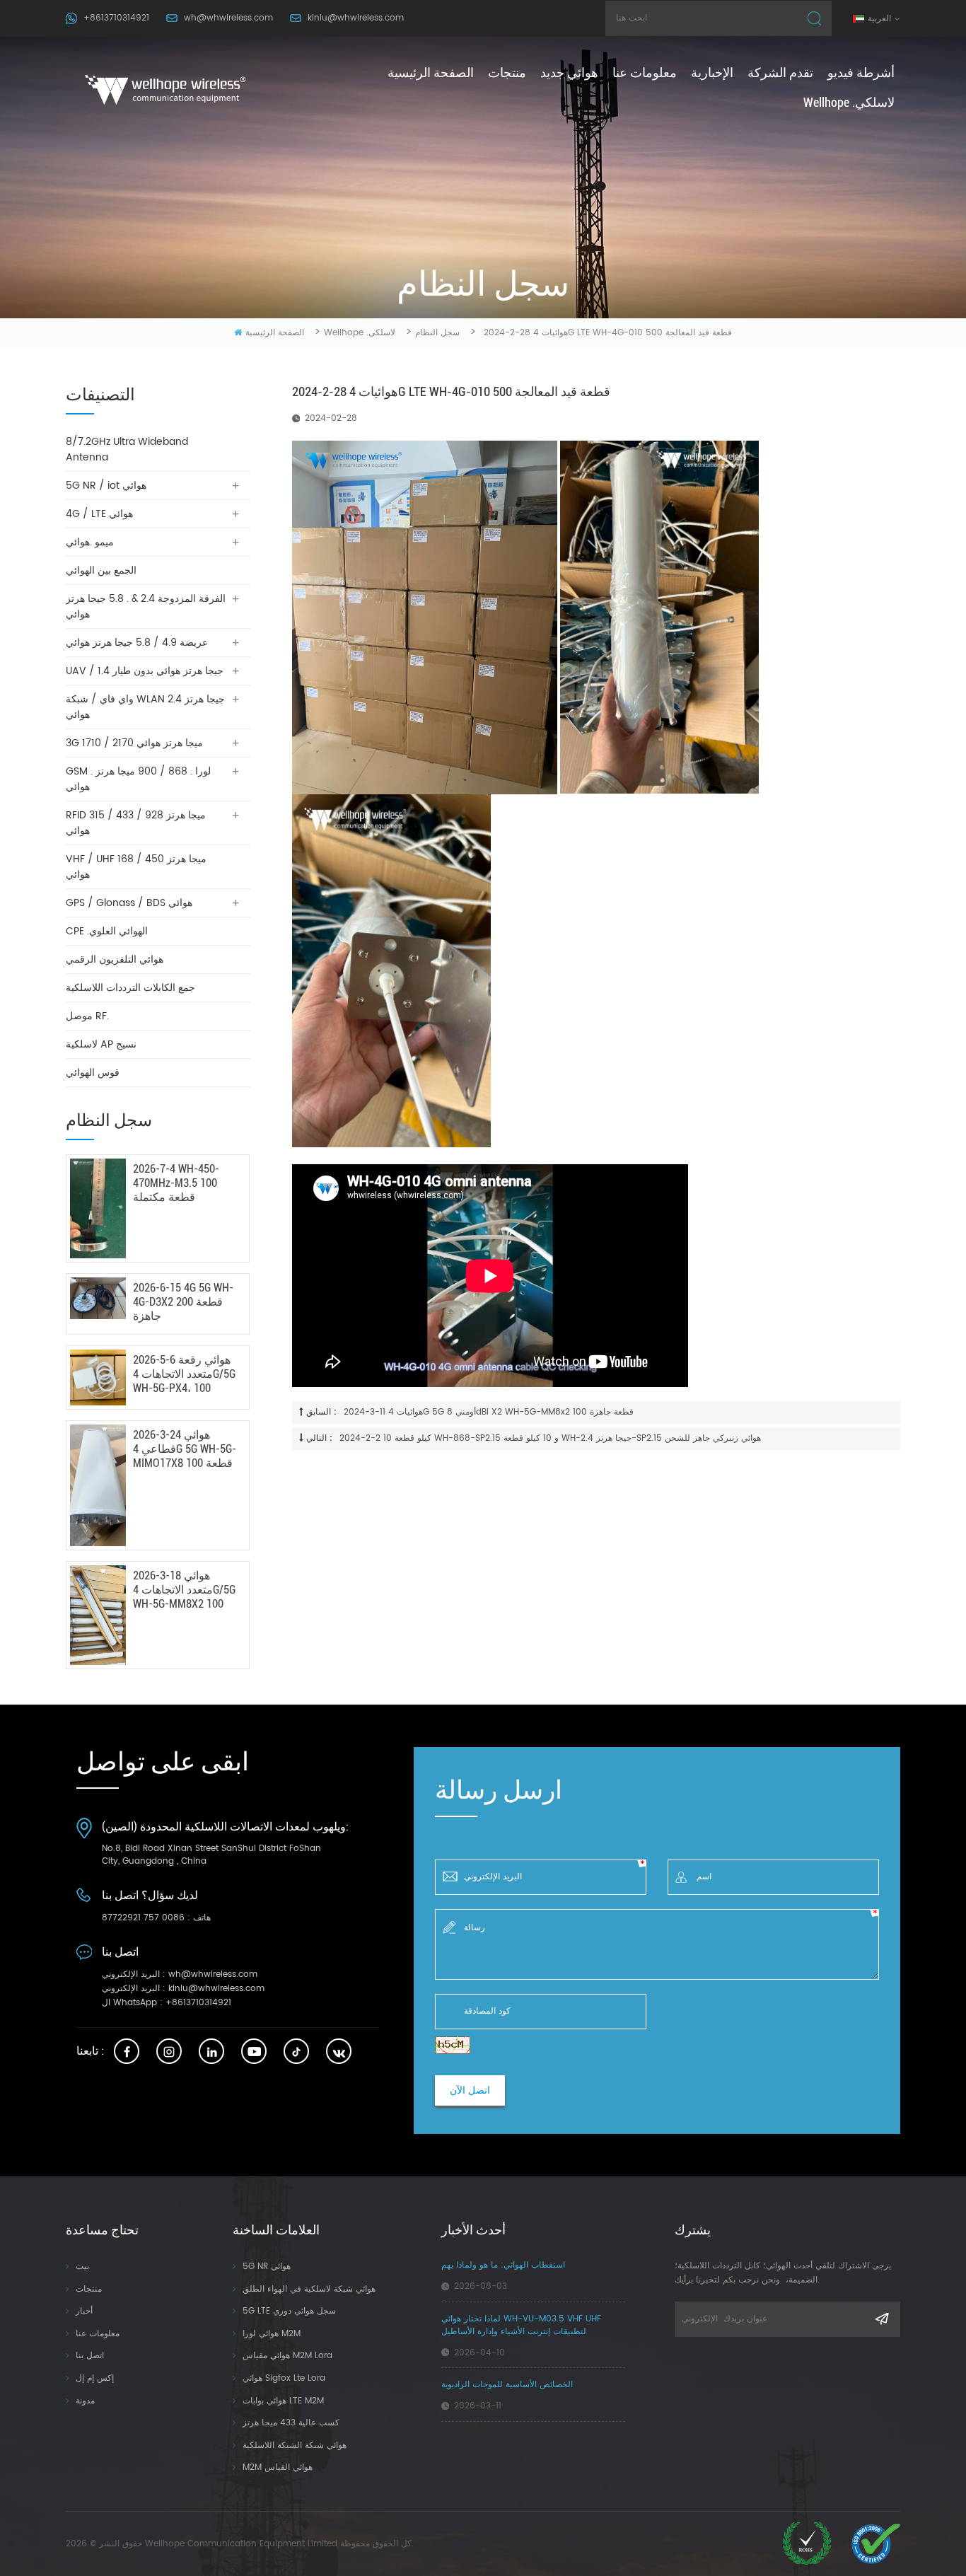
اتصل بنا (90, 2356)
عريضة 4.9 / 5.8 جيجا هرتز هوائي (137, 643)
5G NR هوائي (267, 2267)
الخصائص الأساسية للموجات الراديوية (507, 2385)
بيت (82, 2267)
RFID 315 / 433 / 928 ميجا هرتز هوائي (136, 823)
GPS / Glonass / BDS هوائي (129, 903)
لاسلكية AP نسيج (101, 1044)
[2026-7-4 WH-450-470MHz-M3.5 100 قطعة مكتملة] (98, 1208)
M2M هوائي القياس (278, 2467)
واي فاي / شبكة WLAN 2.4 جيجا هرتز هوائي (145, 707)
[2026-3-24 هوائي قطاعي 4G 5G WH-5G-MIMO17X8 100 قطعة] (98, 1485)
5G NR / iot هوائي (106, 486)
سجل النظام (437, 333)
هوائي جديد (569, 72)
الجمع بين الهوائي (101, 570)
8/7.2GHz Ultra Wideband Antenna (127, 449)
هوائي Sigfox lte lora (284, 2378)
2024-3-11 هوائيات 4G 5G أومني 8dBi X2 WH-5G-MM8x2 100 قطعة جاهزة (489, 1412)
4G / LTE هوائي (99, 514)
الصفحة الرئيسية (431, 72)
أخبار (84, 2311)
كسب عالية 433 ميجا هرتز (291, 2423)
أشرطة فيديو (861, 72)
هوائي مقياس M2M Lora (287, 2356)
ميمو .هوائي (90, 542)
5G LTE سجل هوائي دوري (289, 2311)
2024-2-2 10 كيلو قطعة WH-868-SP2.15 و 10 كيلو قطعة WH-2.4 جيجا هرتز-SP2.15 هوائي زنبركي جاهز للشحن (550, 1438)
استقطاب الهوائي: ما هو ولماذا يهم (503, 2265)
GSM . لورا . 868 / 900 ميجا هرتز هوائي (138, 779)
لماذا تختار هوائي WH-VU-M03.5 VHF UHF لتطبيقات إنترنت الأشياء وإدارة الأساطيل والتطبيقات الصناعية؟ (521, 2326)
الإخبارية (712, 72)
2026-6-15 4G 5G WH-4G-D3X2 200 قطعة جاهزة (183, 1302)
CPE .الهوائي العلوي (107, 931)
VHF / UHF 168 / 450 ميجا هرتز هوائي (136, 867)
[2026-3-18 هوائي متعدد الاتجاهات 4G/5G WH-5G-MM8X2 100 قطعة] (98, 1615)
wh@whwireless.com (228, 18)
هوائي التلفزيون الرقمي (115, 959)
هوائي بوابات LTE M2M (283, 2401)
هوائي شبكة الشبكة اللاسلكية (295, 2446)
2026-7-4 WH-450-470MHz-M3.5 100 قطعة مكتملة (176, 1183)
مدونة (85, 2401)
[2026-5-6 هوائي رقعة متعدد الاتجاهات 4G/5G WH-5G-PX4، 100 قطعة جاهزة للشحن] (98, 1377)
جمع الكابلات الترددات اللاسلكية (130, 988)
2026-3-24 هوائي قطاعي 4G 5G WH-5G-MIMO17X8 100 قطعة (185, 1449)
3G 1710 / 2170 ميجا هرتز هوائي (134, 743)
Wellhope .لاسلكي (849, 102)
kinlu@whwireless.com (356, 18)
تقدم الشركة (780, 72)
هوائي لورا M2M (272, 2334)
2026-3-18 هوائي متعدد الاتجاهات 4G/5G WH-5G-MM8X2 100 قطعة (184, 1590)
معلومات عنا (645, 72)
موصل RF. (87, 1016)
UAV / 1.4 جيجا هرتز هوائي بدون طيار (145, 671)
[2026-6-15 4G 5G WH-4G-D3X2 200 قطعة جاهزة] (98, 1298)
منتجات (507, 72)
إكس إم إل (95, 2378)
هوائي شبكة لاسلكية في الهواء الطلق (309, 2289)
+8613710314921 (116, 18)
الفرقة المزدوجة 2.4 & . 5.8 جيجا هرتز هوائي (146, 607)
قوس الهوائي (93, 1073)
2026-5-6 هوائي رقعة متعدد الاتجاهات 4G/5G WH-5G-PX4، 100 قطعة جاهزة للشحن (184, 1374)
